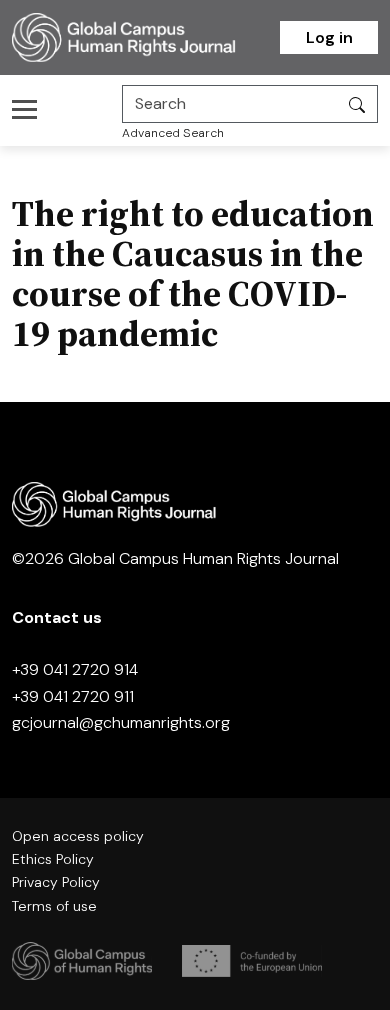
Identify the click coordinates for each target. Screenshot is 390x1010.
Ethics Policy (53, 859)
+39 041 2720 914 (75, 669)
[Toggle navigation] (30, 109)
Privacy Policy (56, 882)
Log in (329, 37)
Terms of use (54, 906)
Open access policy (78, 836)
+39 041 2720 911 (73, 696)
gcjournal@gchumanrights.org (121, 722)
